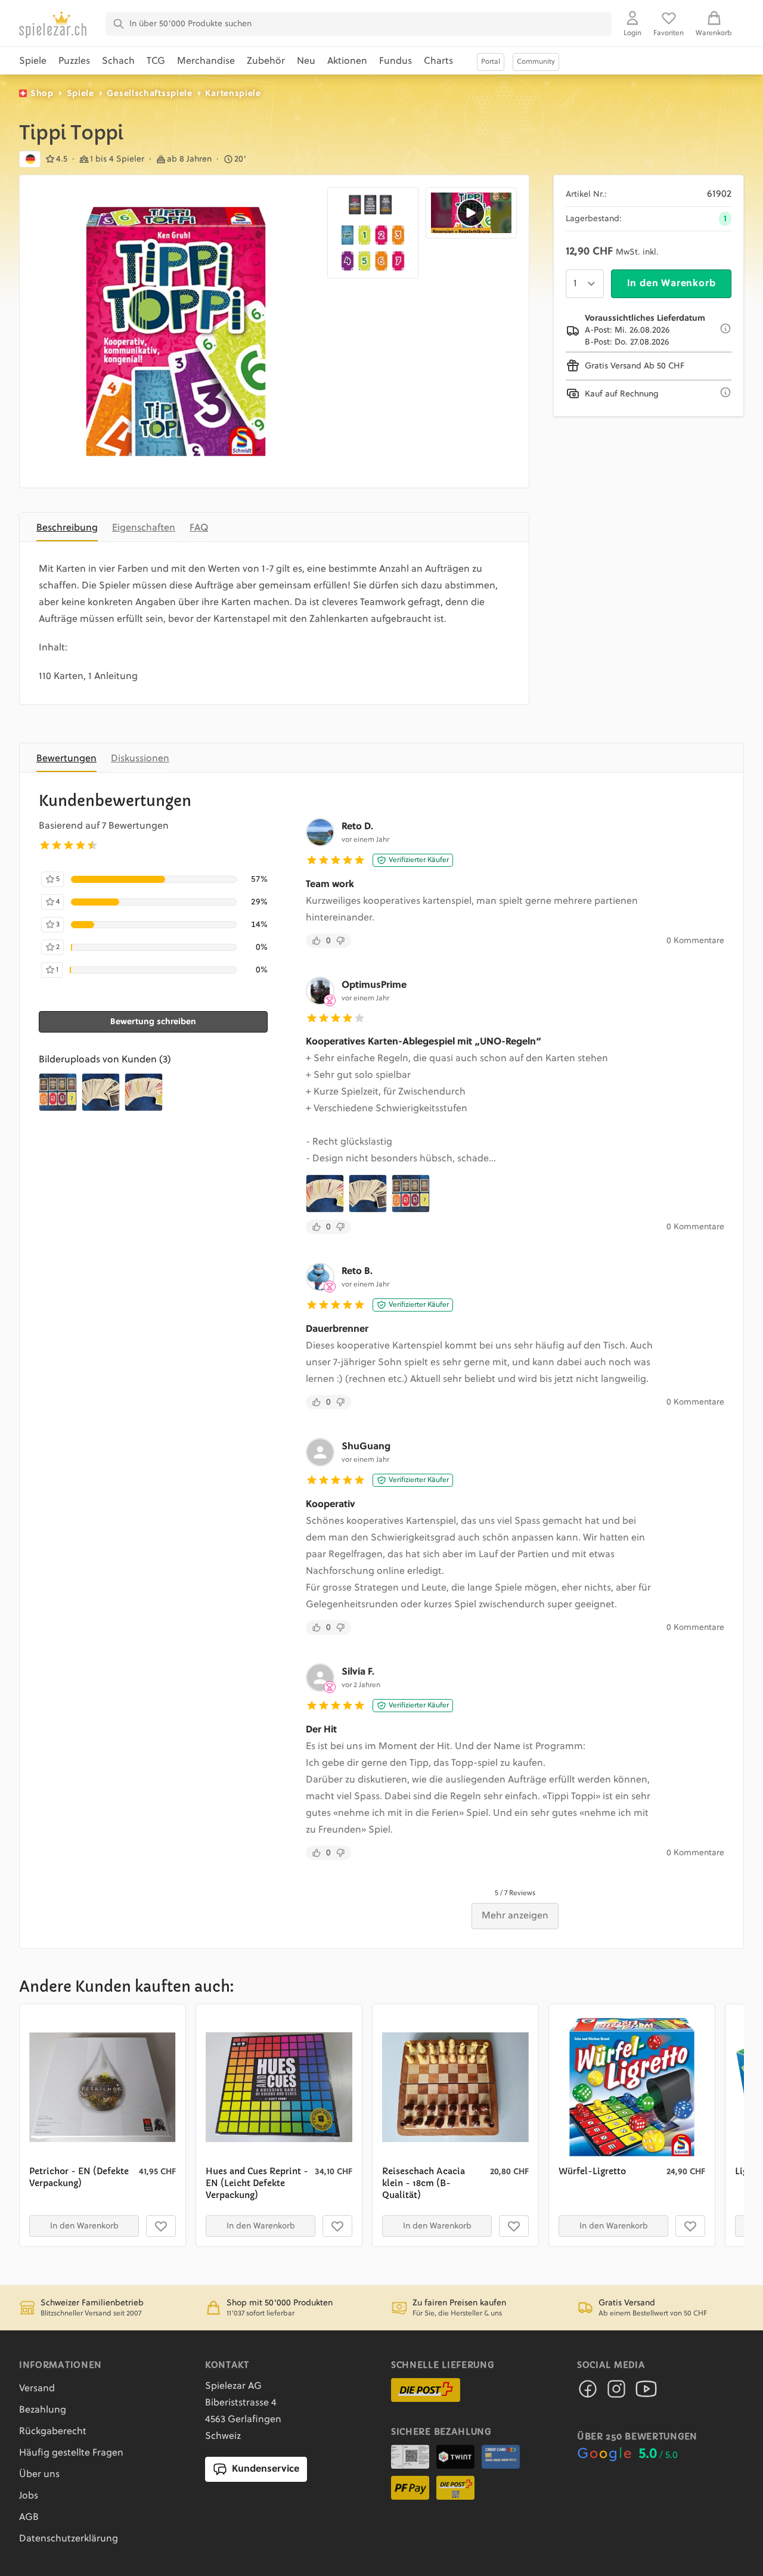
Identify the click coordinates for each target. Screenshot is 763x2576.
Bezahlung (43, 2410)
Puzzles (74, 61)
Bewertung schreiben (153, 1022)
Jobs (29, 2496)
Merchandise (206, 61)
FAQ (199, 528)
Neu (306, 61)
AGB (29, 2518)
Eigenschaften (144, 528)
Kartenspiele (233, 94)
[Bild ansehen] (176, 331)
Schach (118, 61)
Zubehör (266, 61)
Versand (37, 2389)
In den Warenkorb (671, 284)
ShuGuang (366, 1447)
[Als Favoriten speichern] (161, 2226)
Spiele (33, 61)
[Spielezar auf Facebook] (588, 2392)
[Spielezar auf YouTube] (646, 2392)
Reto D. (357, 827)
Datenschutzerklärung (69, 2539)
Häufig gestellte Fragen (71, 2453)
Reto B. (357, 1272)
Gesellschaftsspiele (149, 94)
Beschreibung (67, 528)
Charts (438, 61)
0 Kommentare (695, 941)
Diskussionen (140, 759)
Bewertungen (66, 759)
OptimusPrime (374, 985)
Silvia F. (358, 1672)
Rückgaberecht (53, 2432)
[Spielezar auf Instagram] (616, 2392)
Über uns (39, 2475)
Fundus (396, 61)
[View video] (471, 213)
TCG (156, 61)
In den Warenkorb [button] (84, 2226)
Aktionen (347, 61)
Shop (42, 94)
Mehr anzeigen (515, 1916)
